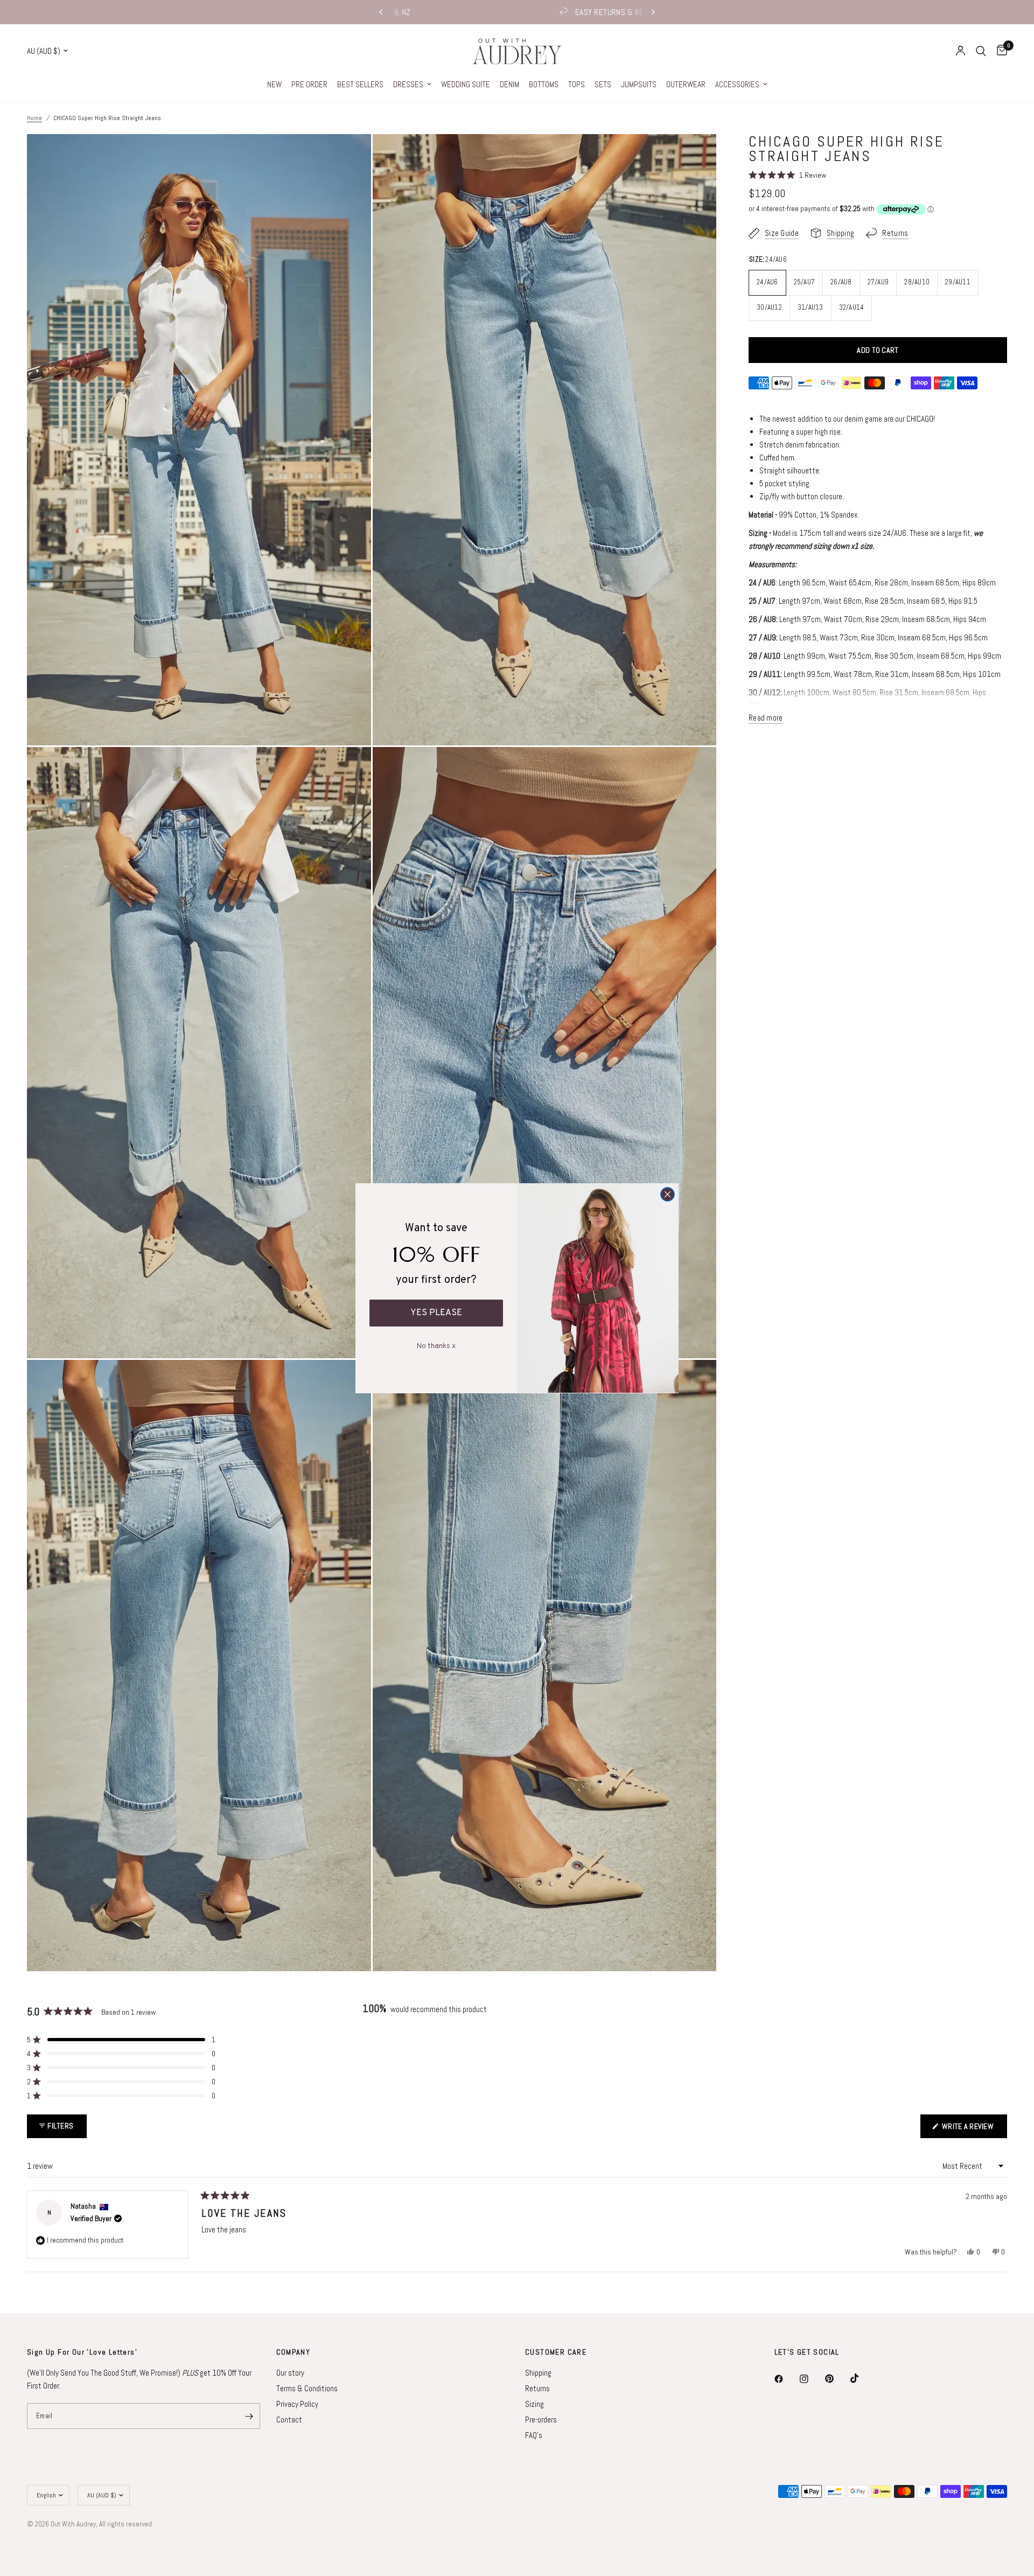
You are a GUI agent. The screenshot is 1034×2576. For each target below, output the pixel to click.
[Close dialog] (668, 1194)
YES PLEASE (436, 1313)
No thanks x (436, 1344)
